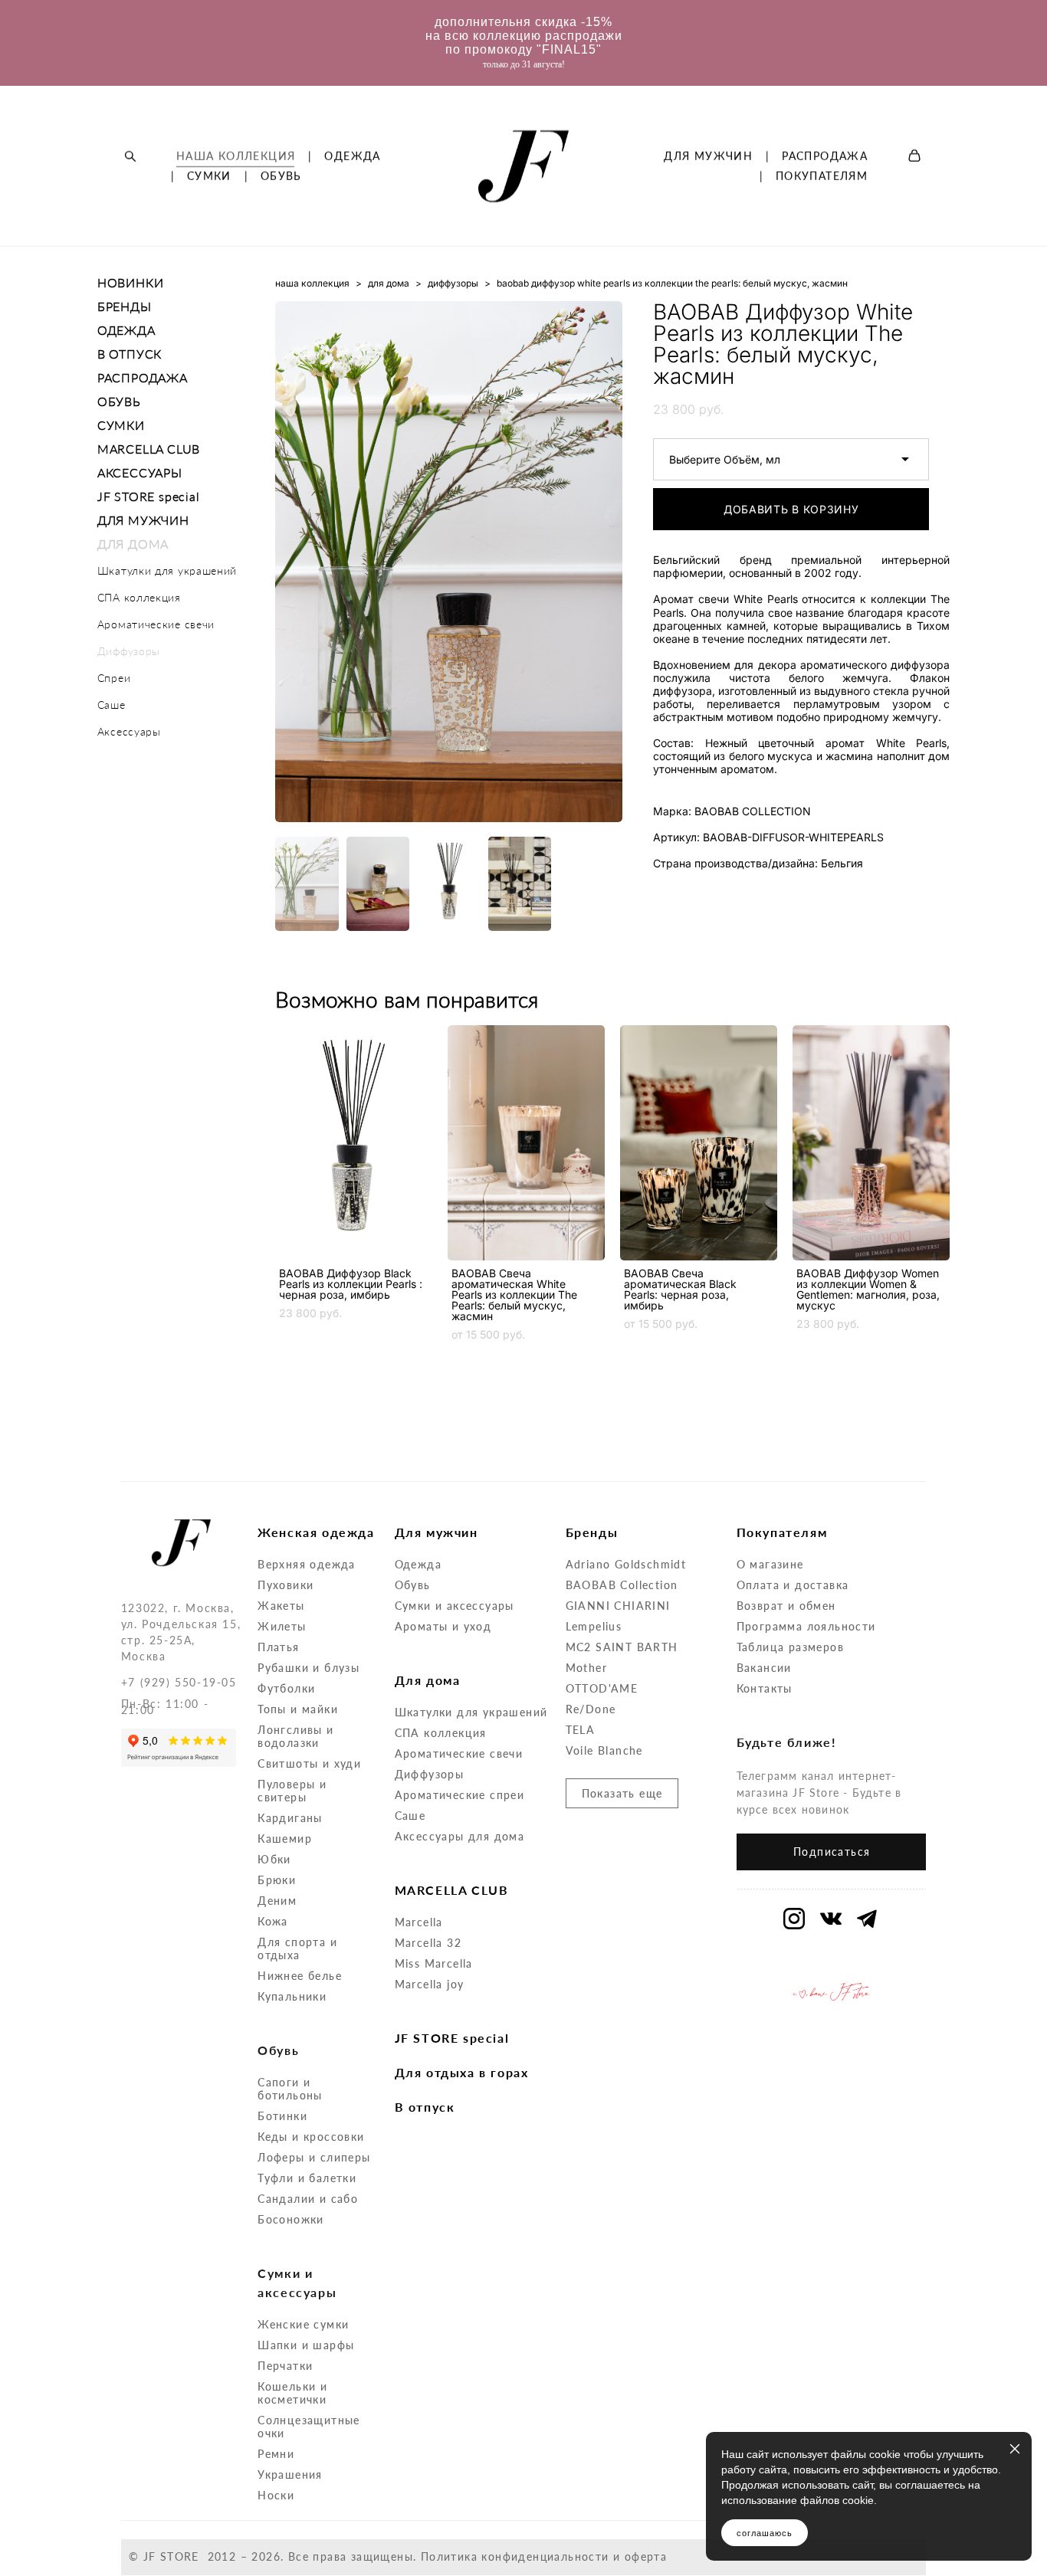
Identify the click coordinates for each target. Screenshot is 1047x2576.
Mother (586, 1668)
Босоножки (291, 2219)
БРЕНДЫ (125, 306)
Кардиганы (290, 1818)
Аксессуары (129, 731)
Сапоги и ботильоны (290, 2089)
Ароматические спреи (460, 1795)
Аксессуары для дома (460, 1836)
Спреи (114, 678)
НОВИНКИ (131, 282)
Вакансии (764, 1668)
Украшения (290, 2474)
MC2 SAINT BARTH (622, 1647)
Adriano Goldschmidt (626, 1564)
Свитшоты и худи (309, 1763)
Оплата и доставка (793, 1585)
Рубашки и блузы (309, 1668)
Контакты (765, 1688)
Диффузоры (129, 651)
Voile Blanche (604, 1750)
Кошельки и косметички (292, 2393)
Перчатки (285, 2366)
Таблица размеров (790, 1647)
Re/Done (591, 1709)
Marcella (419, 1922)
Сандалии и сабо (308, 2199)
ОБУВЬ (281, 176)
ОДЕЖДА (352, 156)
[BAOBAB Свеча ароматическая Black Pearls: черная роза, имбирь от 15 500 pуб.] (699, 1143)
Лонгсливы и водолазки (295, 1736)
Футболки (286, 1688)
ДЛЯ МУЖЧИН (708, 156)
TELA (581, 1730)
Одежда (418, 1564)
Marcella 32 (428, 1943)
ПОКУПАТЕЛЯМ (822, 176)
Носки (276, 2495)
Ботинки (282, 2116)
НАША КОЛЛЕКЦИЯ (236, 156)
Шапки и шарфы (306, 2345)
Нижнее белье (300, 1976)
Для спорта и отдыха (297, 1948)
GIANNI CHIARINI (618, 1606)
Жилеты (282, 1626)
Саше (112, 705)
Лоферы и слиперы (314, 2157)
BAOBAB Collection (622, 1585)
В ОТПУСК (130, 354)
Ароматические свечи (156, 624)
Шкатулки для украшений (167, 570)
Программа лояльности (806, 1626)
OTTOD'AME (602, 1688)
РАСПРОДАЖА (825, 156)
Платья (278, 1647)
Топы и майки (298, 1709)
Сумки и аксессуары (455, 1606)
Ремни (276, 2454)
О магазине (770, 1564)
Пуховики (286, 1585)
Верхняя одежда (307, 1564)
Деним (277, 1901)
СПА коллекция (139, 597)
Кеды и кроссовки (311, 2137)
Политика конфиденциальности (515, 2556)
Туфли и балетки (307, 2178)
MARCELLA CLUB (149, 449)
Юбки (274, 1859)
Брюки (277, 1880)
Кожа (273, 1921)
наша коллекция (312, 283)
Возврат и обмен (786, 1606)
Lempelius (594, 1626)
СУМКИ (209, 176)
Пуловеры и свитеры (292, 1791)
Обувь (413, 1585)
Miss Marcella (434, 1963)
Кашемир (285, 1839)
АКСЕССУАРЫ (140, 472)
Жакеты (281, 1606)
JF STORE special (149, 496)
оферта (646, 2556)
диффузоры (453, 283)
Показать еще (622, 1793)
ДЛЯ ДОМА (133, 544)
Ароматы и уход (443, 1626)
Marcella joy (430, 1984)
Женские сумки (303, 2324)
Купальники (292, 1996)
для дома (389, 283)
